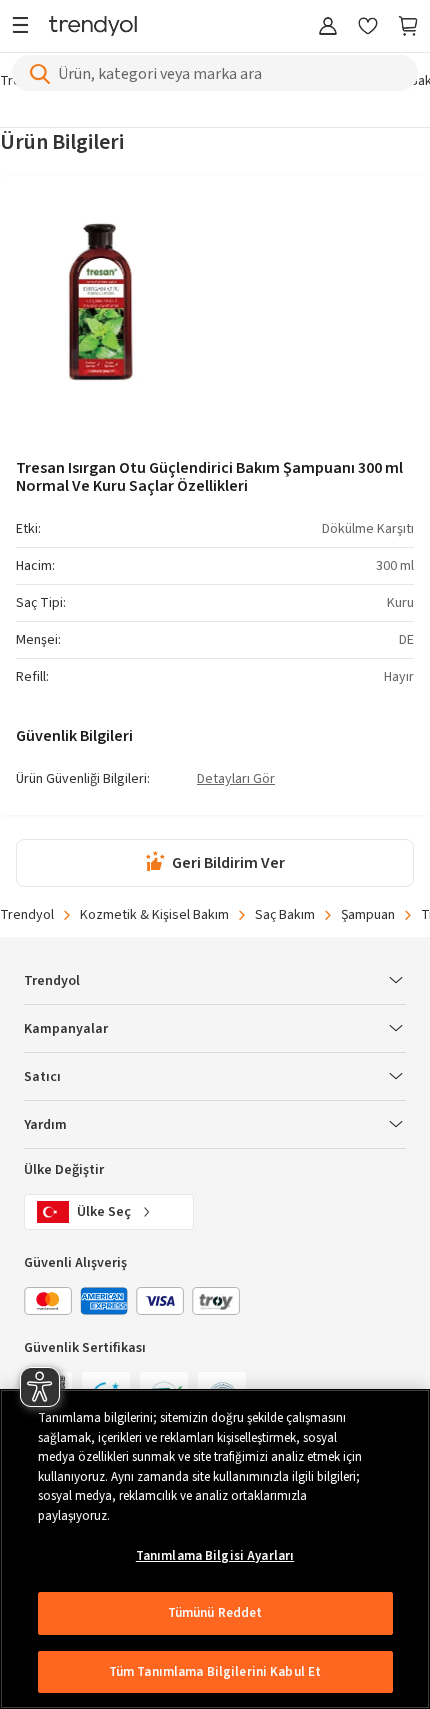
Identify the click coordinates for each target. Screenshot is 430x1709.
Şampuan (368, 915)
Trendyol (27, 915)
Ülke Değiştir (64, 1170)
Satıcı (42, 1077)
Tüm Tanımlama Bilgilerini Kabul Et (215, 1672)
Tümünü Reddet (215, 1613)
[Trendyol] (93, 27)
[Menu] (25, 27)
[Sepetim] (408, 27)
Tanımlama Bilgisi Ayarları (215, 1556)
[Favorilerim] (368, 27)
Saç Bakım (285, 915)
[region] (215, 1549)
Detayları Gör (236, 780)
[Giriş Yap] (328, 27)
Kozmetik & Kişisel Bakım (154, 915)
